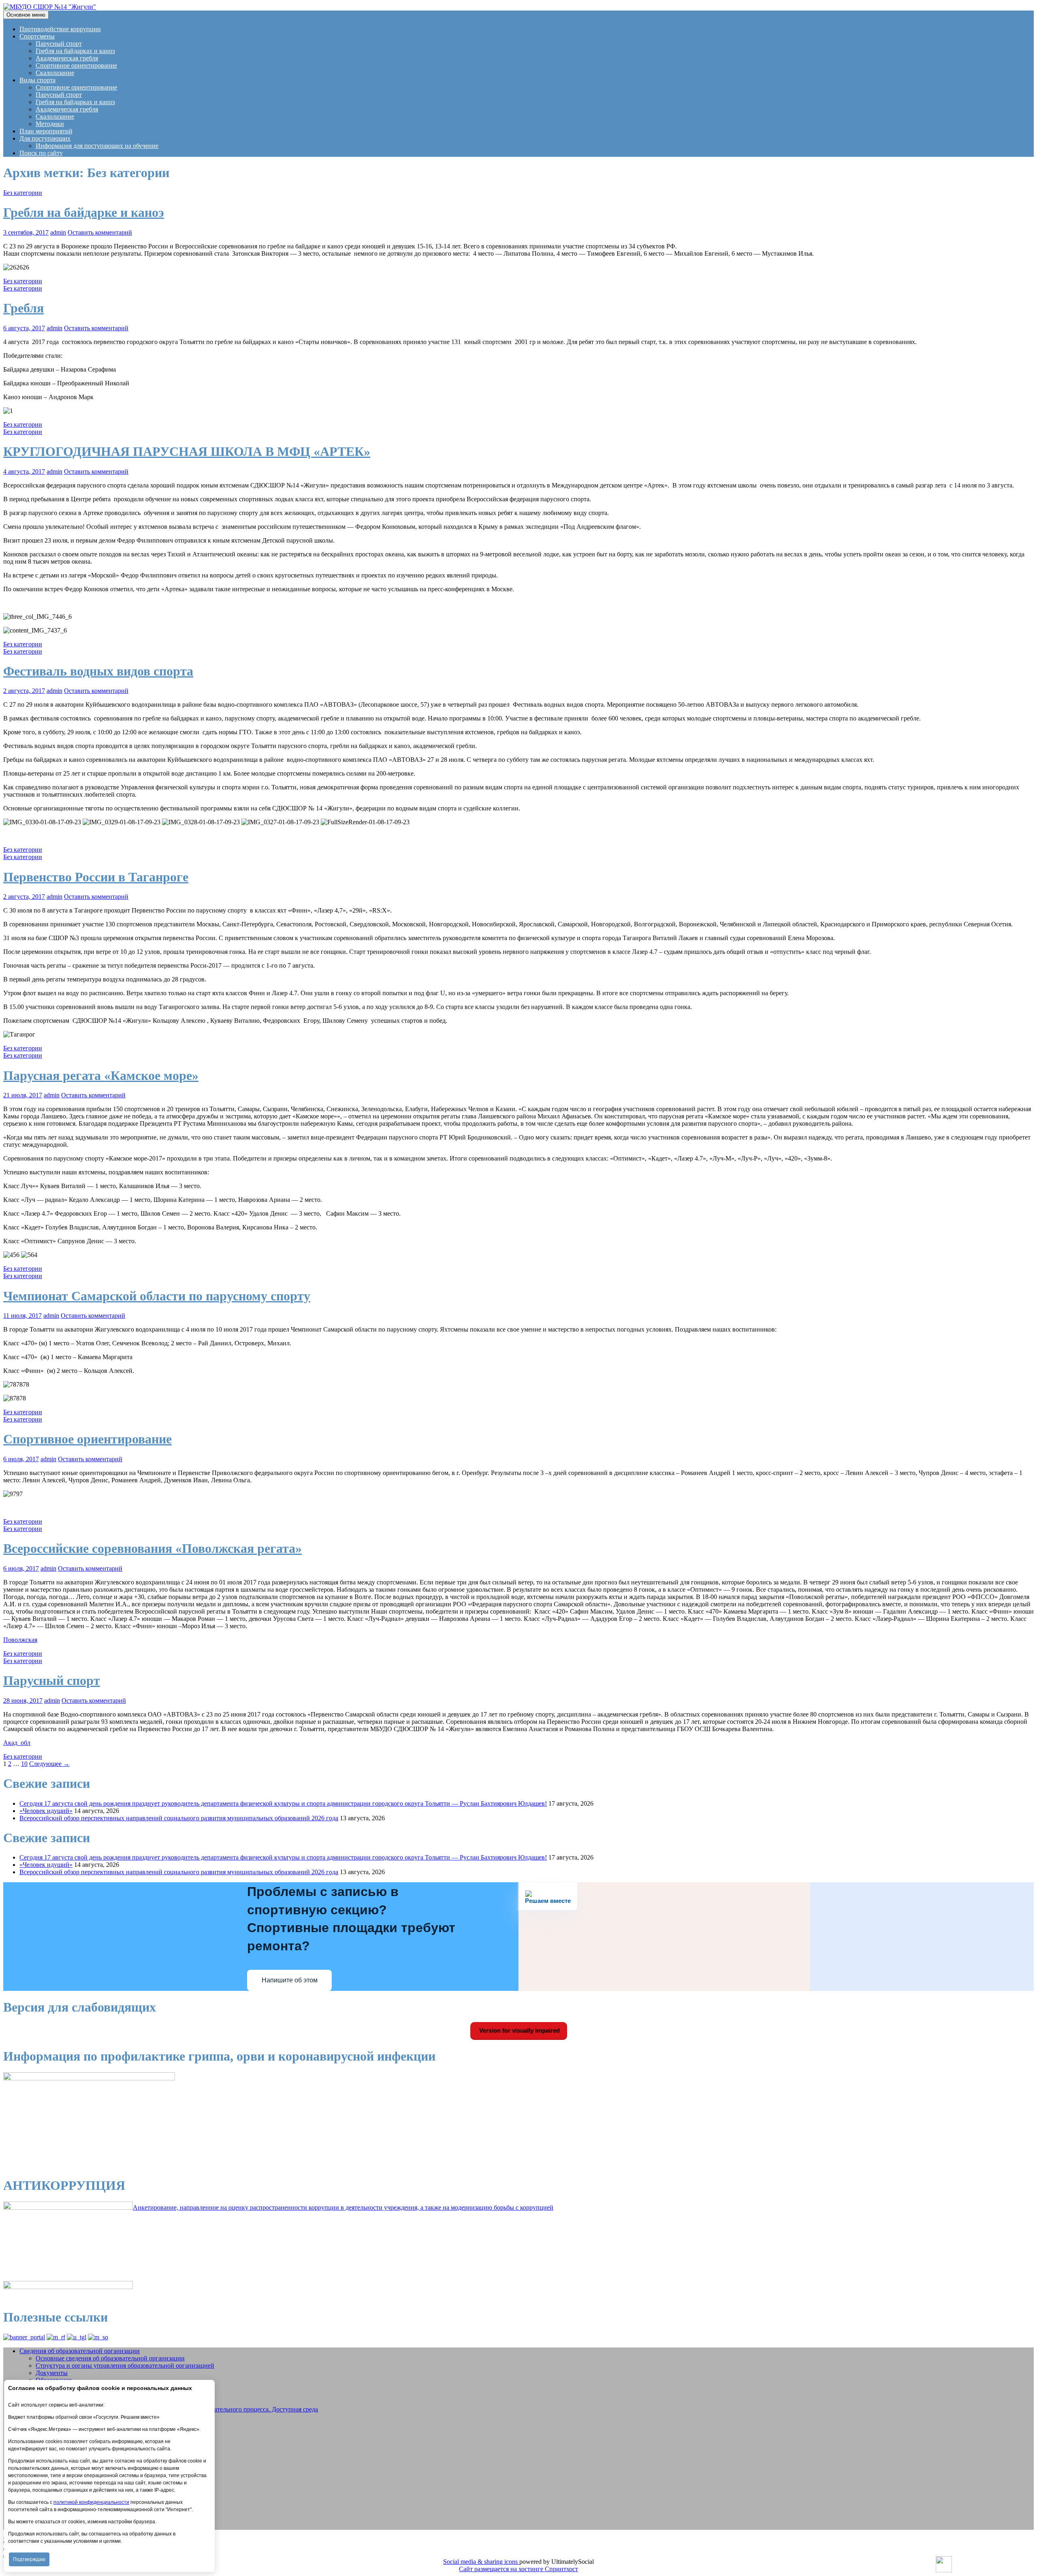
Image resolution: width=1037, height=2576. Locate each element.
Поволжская (20, 1640)
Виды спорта (37, 80)
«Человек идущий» (46, 1811)
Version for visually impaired (519, 2030)
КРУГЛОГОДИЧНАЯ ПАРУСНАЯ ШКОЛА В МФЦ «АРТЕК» (187, 451)
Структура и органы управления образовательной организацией (125, 2365)
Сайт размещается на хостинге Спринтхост (518, 2569)
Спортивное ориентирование (76, 65)
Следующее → (49, 1764)
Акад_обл (17, 1743)
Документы (52, 2373)
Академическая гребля (67, 58)
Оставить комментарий (100, 232)
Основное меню (26, 15)
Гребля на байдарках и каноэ (75, 51)
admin (58, 232)
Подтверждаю (29, 2559)
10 (24, 1764)
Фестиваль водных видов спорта (98, 671)
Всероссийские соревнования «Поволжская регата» (153, 1548)
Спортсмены (37, 36)
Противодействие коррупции (60, 29)
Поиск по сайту (41, 153)
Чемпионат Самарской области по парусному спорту (157, 1296)
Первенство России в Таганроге (96, 877)
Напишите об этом (290, 1980)
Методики (50, 124)
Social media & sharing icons (481, 2562)
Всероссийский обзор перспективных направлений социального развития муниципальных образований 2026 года (179, 1818)
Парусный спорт (59, 44)
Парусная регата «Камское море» (101, 1075)
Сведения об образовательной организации (80, 2351)
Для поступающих (45, 138)
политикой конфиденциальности (91, 2502)
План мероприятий (46, 131)
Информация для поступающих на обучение (97, 146)
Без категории (23, 193)
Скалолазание (55, 73)
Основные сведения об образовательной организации (110, 2358)
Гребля (23, 308)
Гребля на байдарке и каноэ (84, 212)
